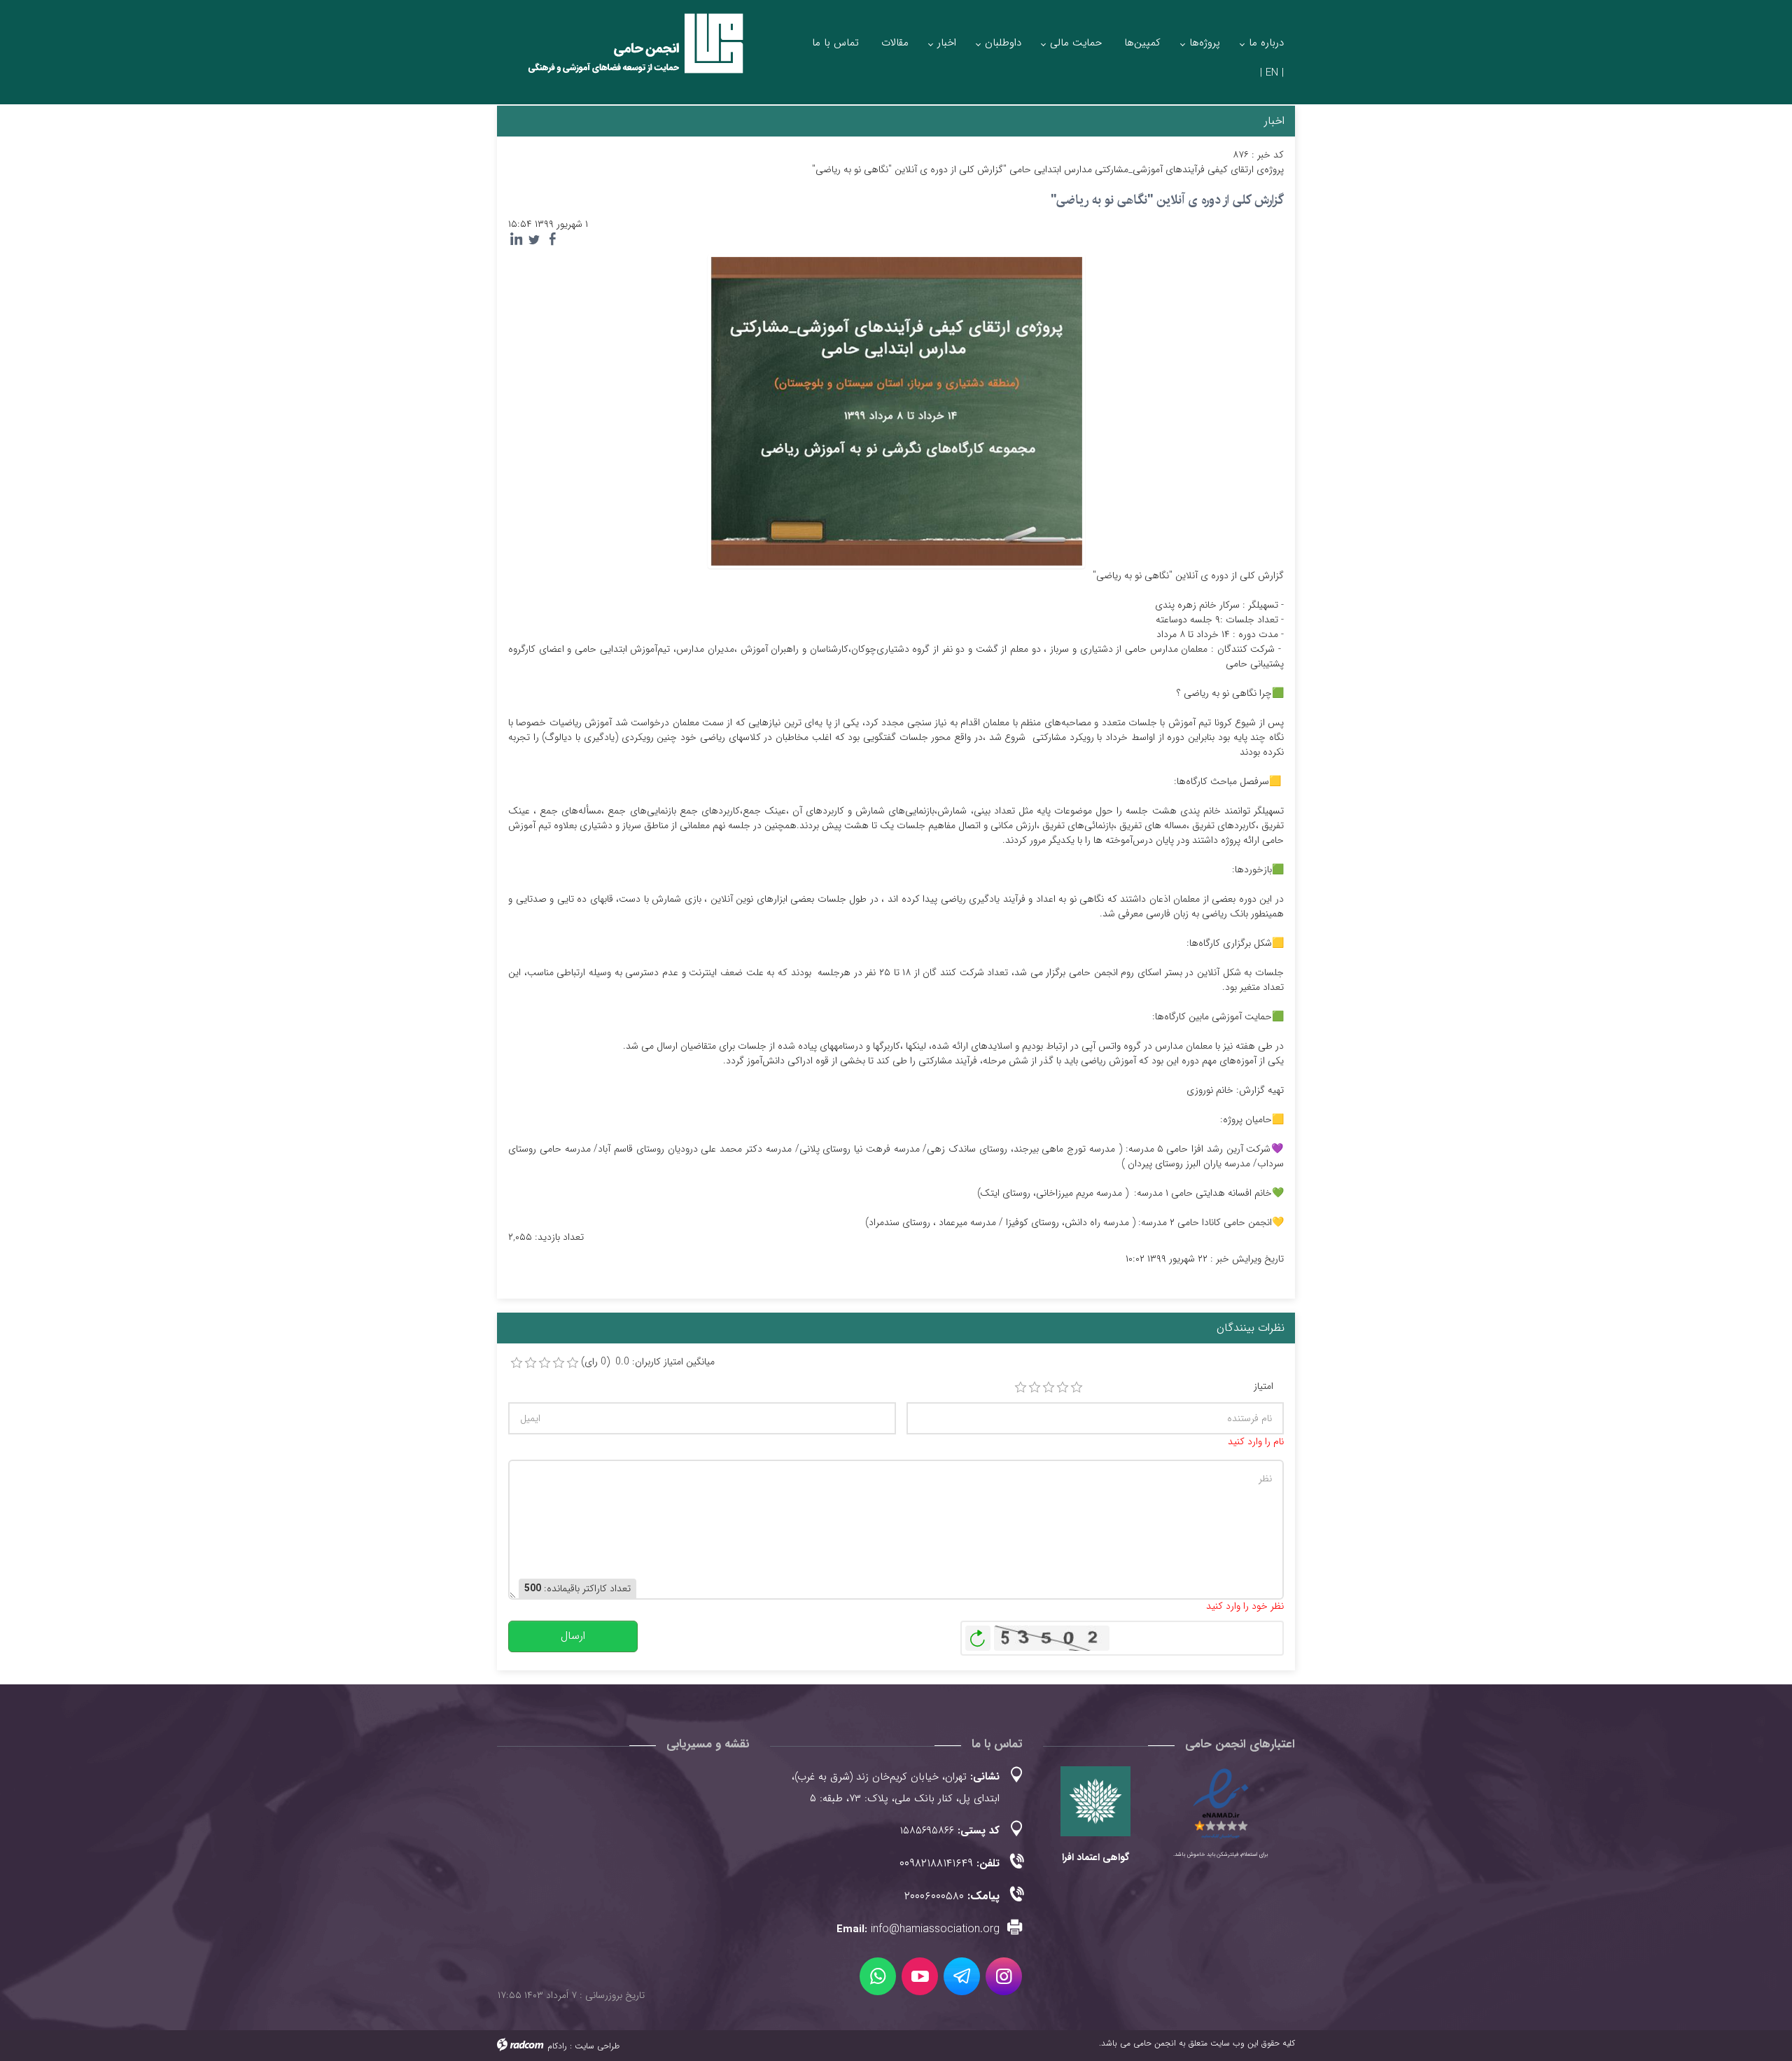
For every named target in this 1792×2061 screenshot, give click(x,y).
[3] (1049, 1388)
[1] (1021, 1388)
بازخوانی (978, 1635)
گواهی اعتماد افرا (1095, 1857)
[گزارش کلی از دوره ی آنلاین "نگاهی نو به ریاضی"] (896, 410)
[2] (1035, 1388)
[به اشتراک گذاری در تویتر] (534, 239)
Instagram (1004, 1976)
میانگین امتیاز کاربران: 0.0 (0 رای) (648, 1362)
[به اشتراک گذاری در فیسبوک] (552, 239)
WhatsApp (878, 1976)
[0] (517, 1363)
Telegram (962, 1976)
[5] (1077, 1388)
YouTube (920, 1976)
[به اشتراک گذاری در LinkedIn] (516, 239)
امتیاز (1263, 1386)
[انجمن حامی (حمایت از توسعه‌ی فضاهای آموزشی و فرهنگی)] (623, 56)
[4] (1063, 1388)
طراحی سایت (597, 2046)
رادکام (557, 2046)
